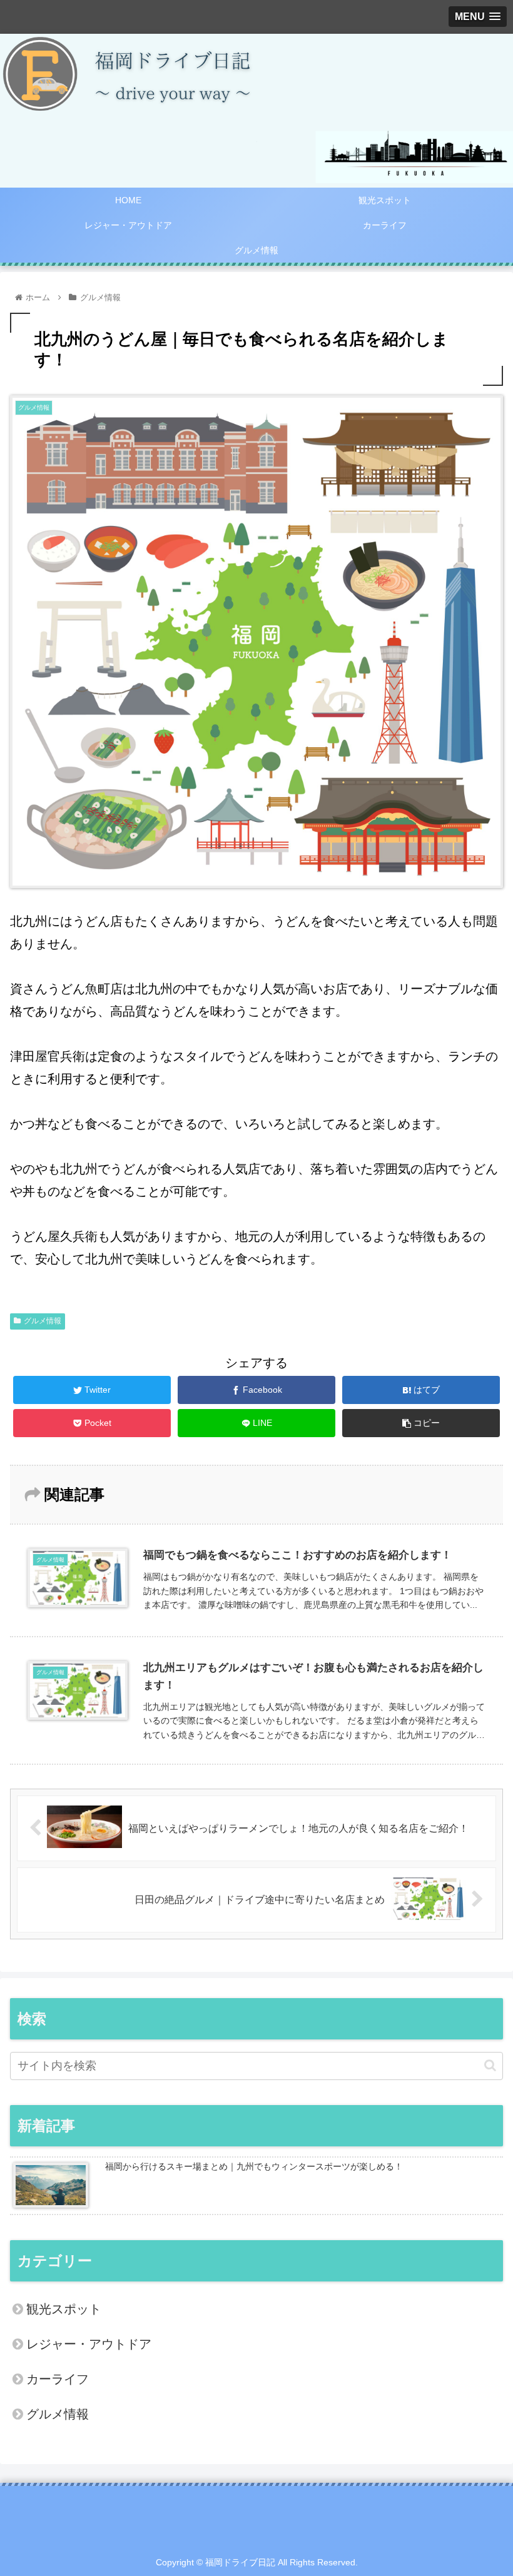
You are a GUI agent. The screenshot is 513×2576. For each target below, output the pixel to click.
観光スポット (64, 2309)
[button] (490, 2065)
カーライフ (58, 2379)
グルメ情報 (43, 1321)
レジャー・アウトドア (89, 2344)
